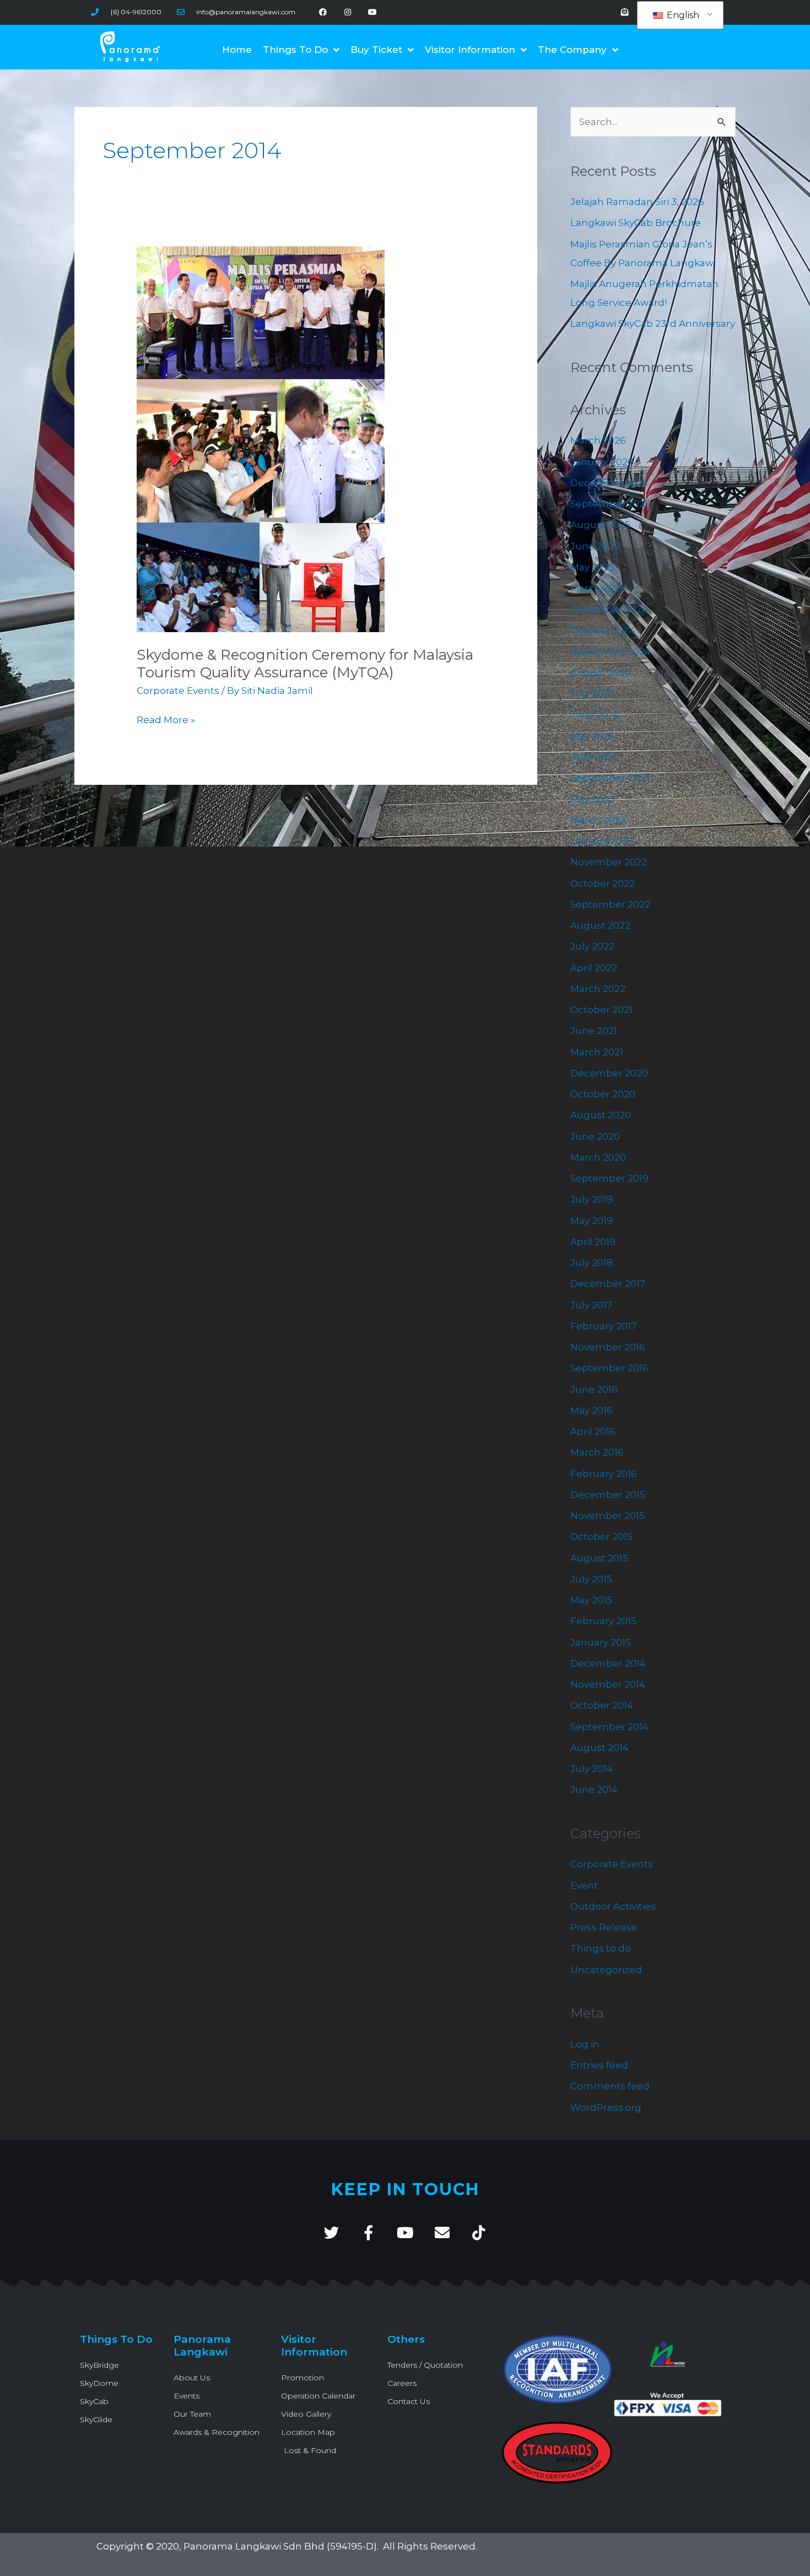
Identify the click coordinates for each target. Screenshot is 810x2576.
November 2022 (609, 862)
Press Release (604, 1927)
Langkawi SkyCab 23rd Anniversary (653, 324)
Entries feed (599, 2065)
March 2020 (598, 1157)
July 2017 (591, 1305)
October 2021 (601, 1010)
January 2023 (602, 841)
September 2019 (609, 1178)
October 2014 (602, 1705)
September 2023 (610, 778)
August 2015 (599, 1558)
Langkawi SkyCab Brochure (636, 223)
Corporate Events (178, 691)
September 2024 (611, 651)
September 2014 (609, 1727)
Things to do (601, 1948)
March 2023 (598, 820)
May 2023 (592, 799)
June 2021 (594, 1031)
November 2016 (608, 1347)
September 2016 (609, 1368)
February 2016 (604, 1474)
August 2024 (601, 672)
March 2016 (597, 1452)
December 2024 (609, 609)
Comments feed (610, 2086)
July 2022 (592, 946)
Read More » (166, 719)
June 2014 (594, 1790)
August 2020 (601, 1115)
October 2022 (603, 883)
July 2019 (592, 1199)
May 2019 (592, 1221)
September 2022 (610, 904)
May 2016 (592, 1410)
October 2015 (601, 1537)
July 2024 (593, 693)
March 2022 (598, 989)
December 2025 (609, 483)
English (682, 15)
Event (584, 1885)
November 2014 (608, 1684)
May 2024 (593, 736)
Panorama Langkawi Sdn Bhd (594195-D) (280, 2546)
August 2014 (600, 1748)
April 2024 (594, 757)
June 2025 (595, 546)
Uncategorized (606, 1970)
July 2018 (592, 1263)
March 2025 (598, 588)
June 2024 (595, 715)
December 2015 (608, 1495)
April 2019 (593, 1242)
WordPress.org (606, 2108)
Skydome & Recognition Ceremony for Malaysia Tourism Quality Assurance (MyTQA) (305, 664)
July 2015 (591, 1579)
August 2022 (600, 925)
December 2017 (608, 1284)
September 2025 (610, 504)
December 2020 (609, 1073)
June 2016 (594, 1389)
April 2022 (594, 968)
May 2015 (591, 1600)
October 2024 (603, 630)
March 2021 (597, 1052)
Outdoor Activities (613, 1906)
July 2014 (592, 1769)
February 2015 (603, 1621)
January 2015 (601, 1642)
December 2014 (608, 1663)
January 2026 (602, 462)
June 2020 (595, 1136)
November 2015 (607, 1516)
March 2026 (598, 440)
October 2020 (603, 1094)
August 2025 (600, 525)
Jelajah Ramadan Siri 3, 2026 (637, 202)
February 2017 (603, 1326)
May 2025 (592, 567)
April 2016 (593, 1431)
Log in (585, 2044)
